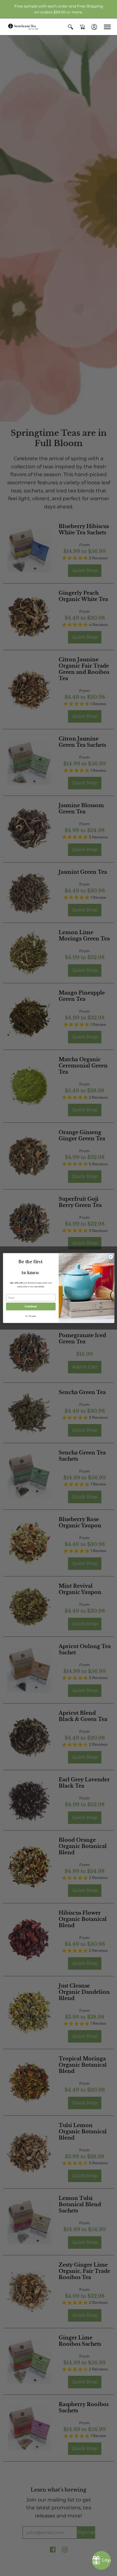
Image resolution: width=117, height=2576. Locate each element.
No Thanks (31, 1316)
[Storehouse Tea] (23, 27)
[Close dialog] (110, 1257)
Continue (31, 1306)
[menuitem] (71, 27)
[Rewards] (101, 2560)
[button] (71, 27)
